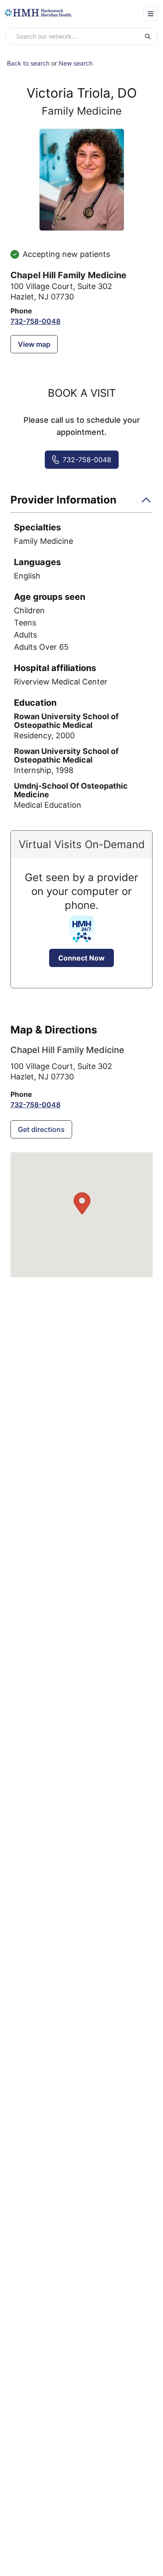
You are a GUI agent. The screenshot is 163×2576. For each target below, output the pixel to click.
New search (76, 63)
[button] (81, 503)
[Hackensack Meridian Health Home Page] (38, 13)
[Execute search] (151, 36)
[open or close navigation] (151, 14)
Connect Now (81, 958)
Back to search (28, 63)
